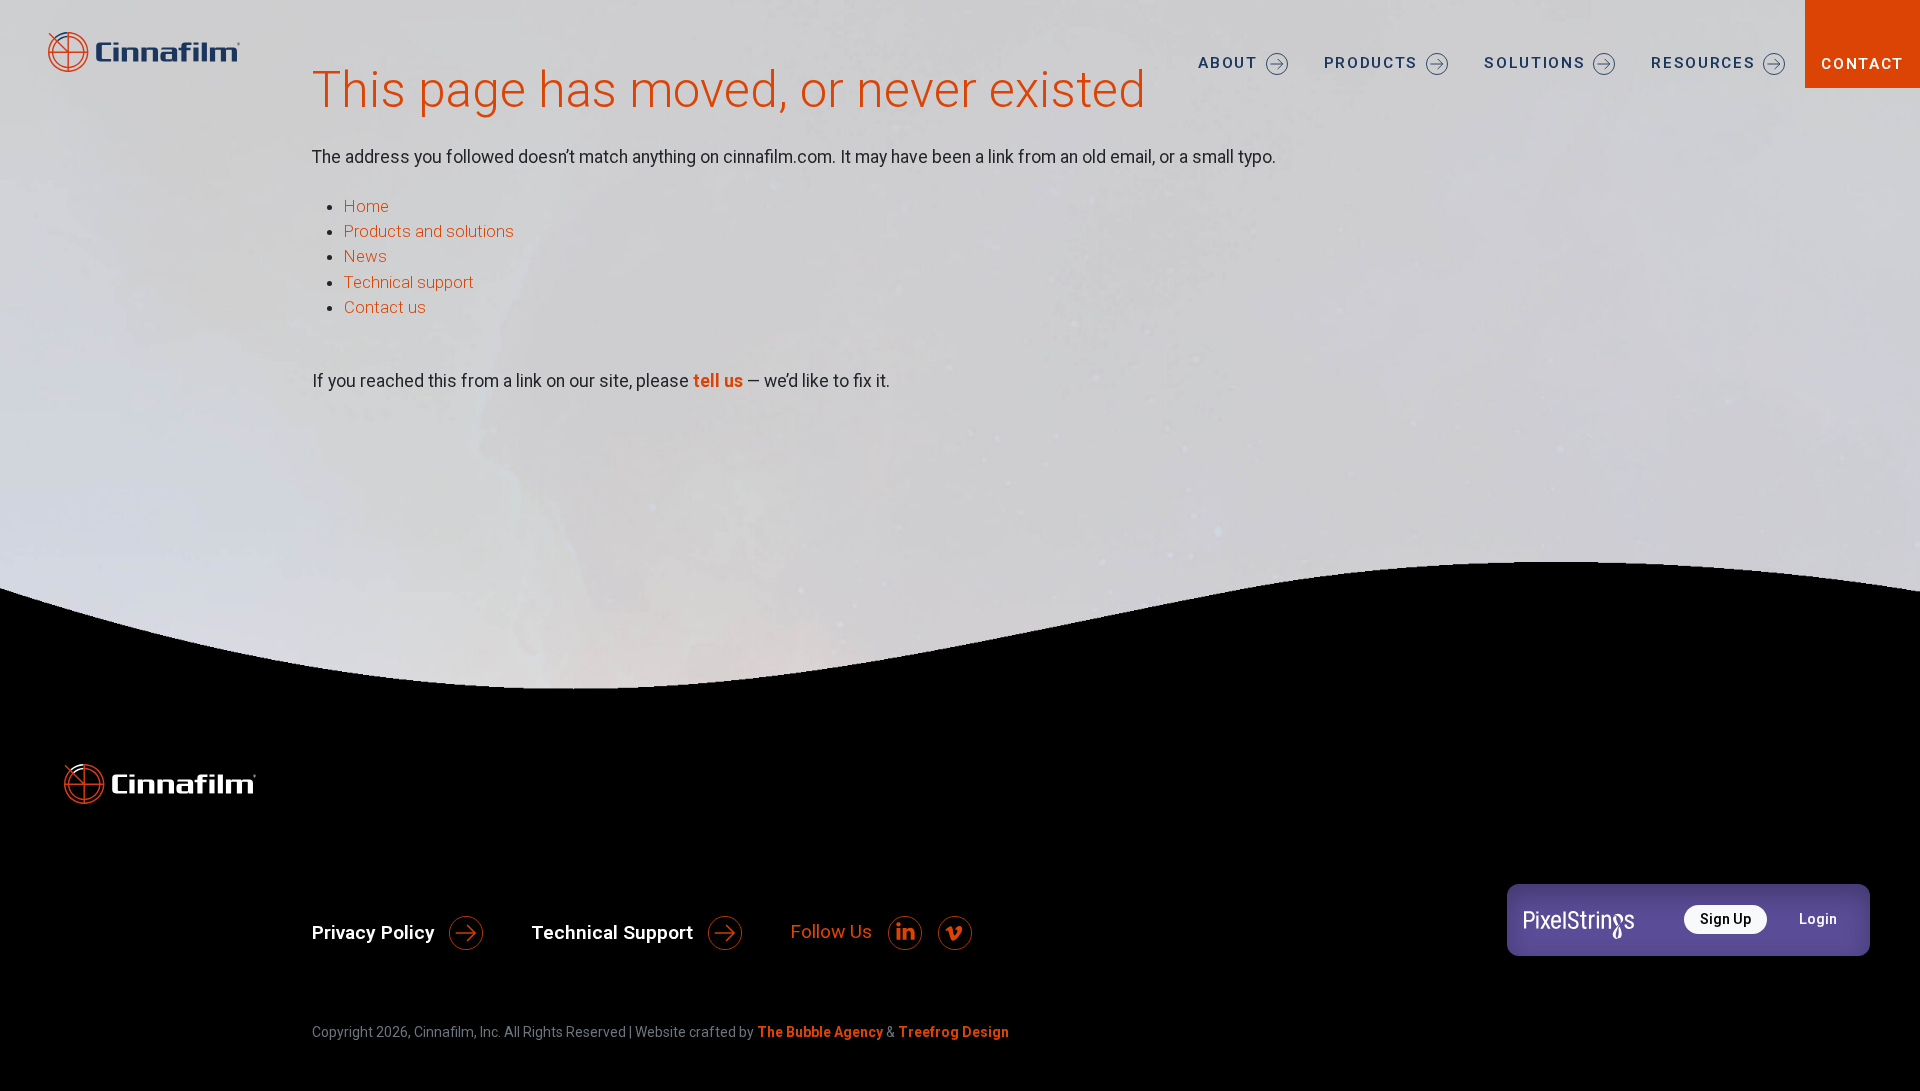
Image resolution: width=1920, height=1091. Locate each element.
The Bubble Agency (820, 1032)
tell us (718, 381)
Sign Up (1725, 919)
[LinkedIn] (905, 933)
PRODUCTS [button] (1371, 63)
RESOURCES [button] (1703, 63)
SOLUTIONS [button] (1534, 63)
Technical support (409, 282)
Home (366, 206)
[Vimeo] (955, 933)
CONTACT (1862, 64)
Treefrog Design (953, 1032)
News (365, 256)
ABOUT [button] (1227, 63)
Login (1818, 919)
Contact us (385, 307)
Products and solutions (429, 231)
